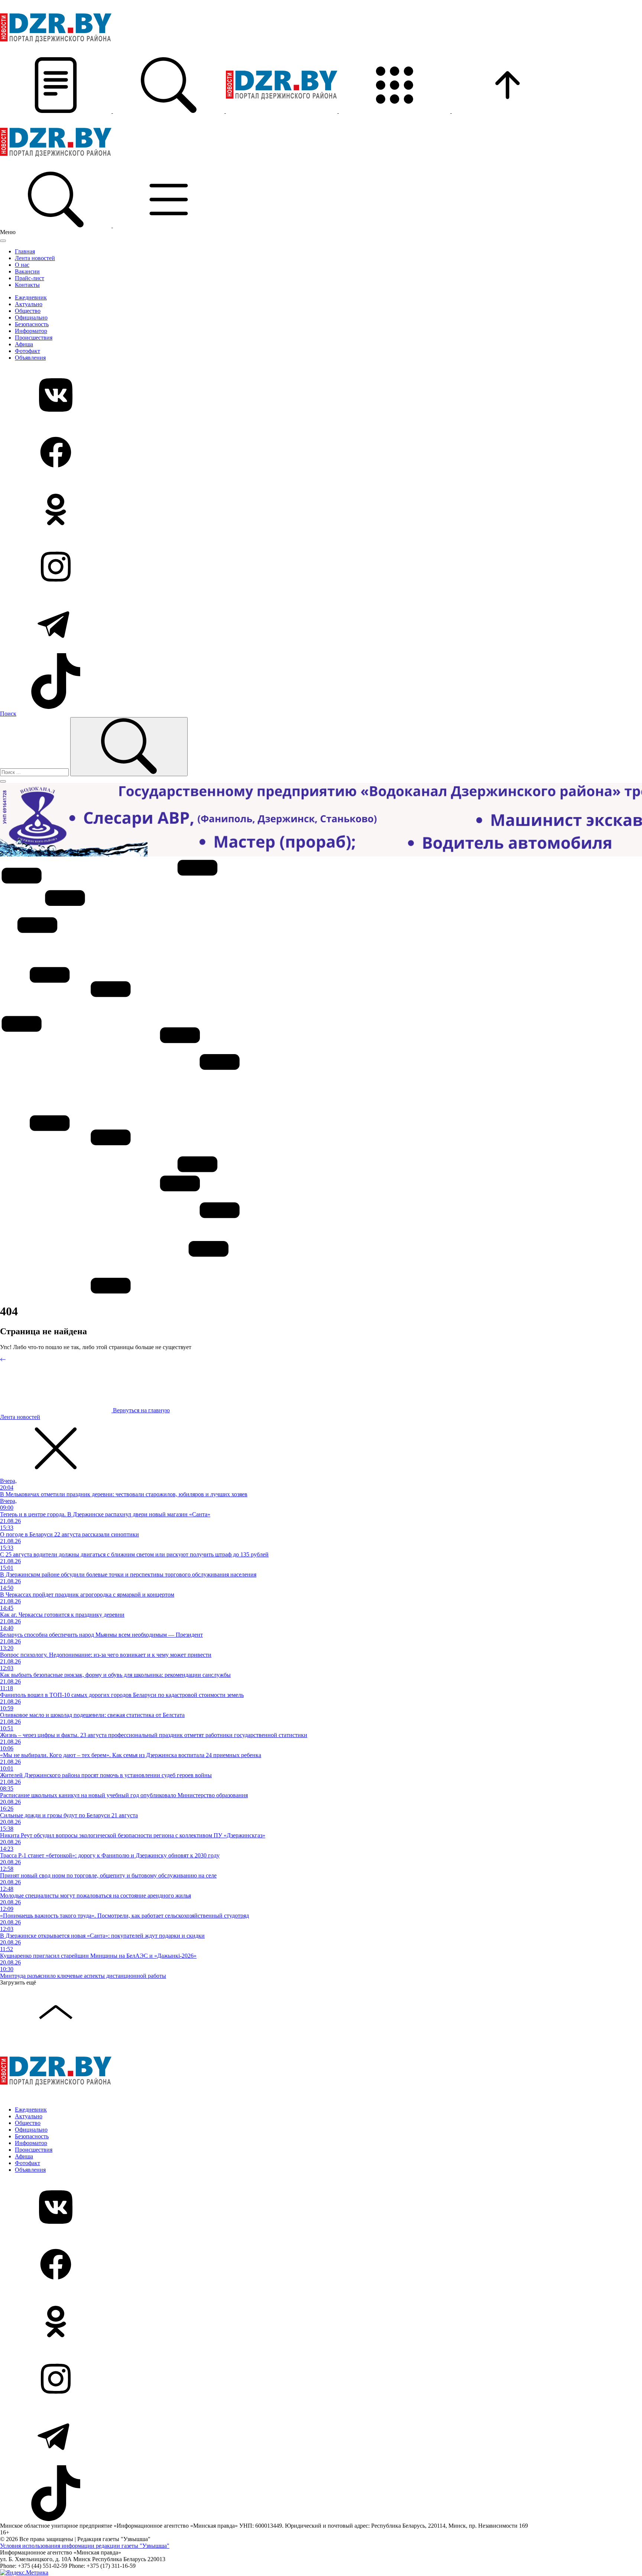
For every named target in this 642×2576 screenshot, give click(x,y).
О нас (22, 265)
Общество (28, 311)
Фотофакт (27, 351)
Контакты (27, 285)
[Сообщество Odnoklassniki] (321, 510)
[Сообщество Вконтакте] (321, 396)
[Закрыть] (3, 241)
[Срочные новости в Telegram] (321, 625)
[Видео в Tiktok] (321, 682)
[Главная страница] (282, 111)
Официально (31, 317)
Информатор (31, 331)
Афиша (24, 344)
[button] (56, 111)
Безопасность (32, 324)
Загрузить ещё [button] (18, 1982)
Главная (25, 251)
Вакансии (27, 271)
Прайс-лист (30, 278)
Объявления (30, 358)
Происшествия (34, 338)
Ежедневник (31, 297)
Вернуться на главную (141, 1410)
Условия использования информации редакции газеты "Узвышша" (85, 2546)
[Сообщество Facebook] (321, 453)
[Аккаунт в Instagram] (321, 567)
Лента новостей (35, 258)
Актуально (29, 304)
